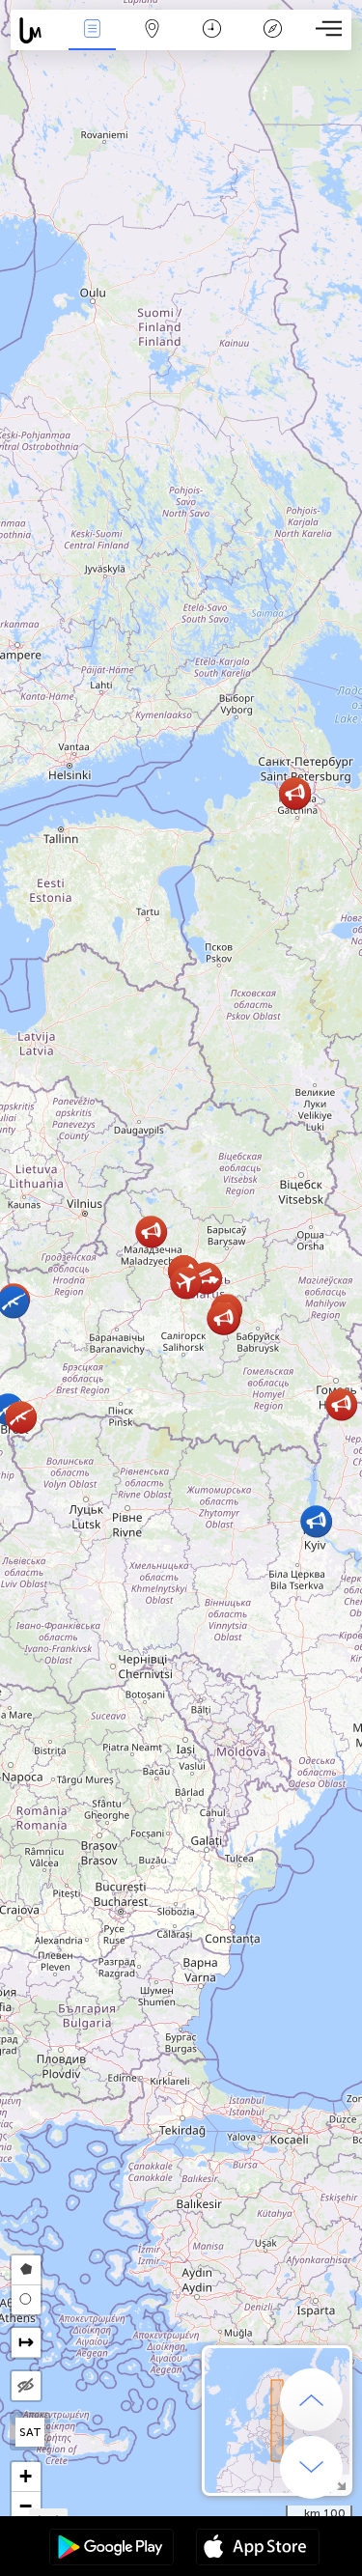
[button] (223, 1318)
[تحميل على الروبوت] (111, 2549)
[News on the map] (36, 30)
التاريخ (212, 42)
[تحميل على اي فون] (258, 2549)
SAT (30, 2432)
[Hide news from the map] (26, 2386)
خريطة (153, 42)
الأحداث (92, 42)
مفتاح (273, 42)
